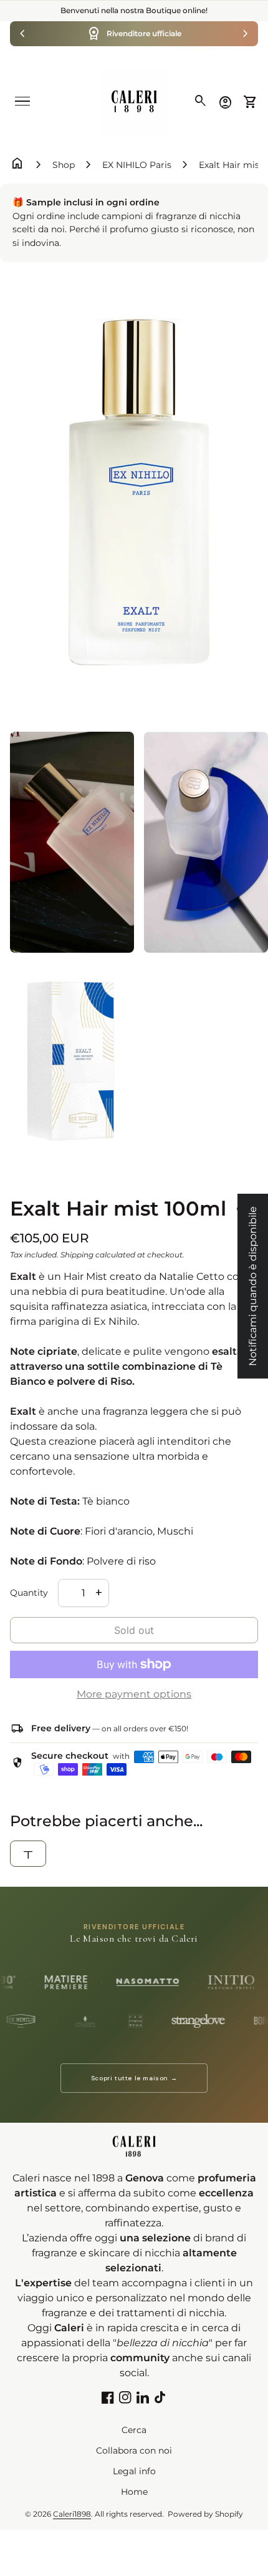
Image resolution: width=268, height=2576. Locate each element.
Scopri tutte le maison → (134, 2078)
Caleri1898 (72, 2514)
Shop (64, 165)
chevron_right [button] (246, 34)
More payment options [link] (134, 1694)
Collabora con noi (134, 2451)
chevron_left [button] (22, 34)
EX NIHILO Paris (137, 165)
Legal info (134, 2471)
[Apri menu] (22, 101)
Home (134, 2492)
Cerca (134, 2430)
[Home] (134, 101)
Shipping (77, 1255)
